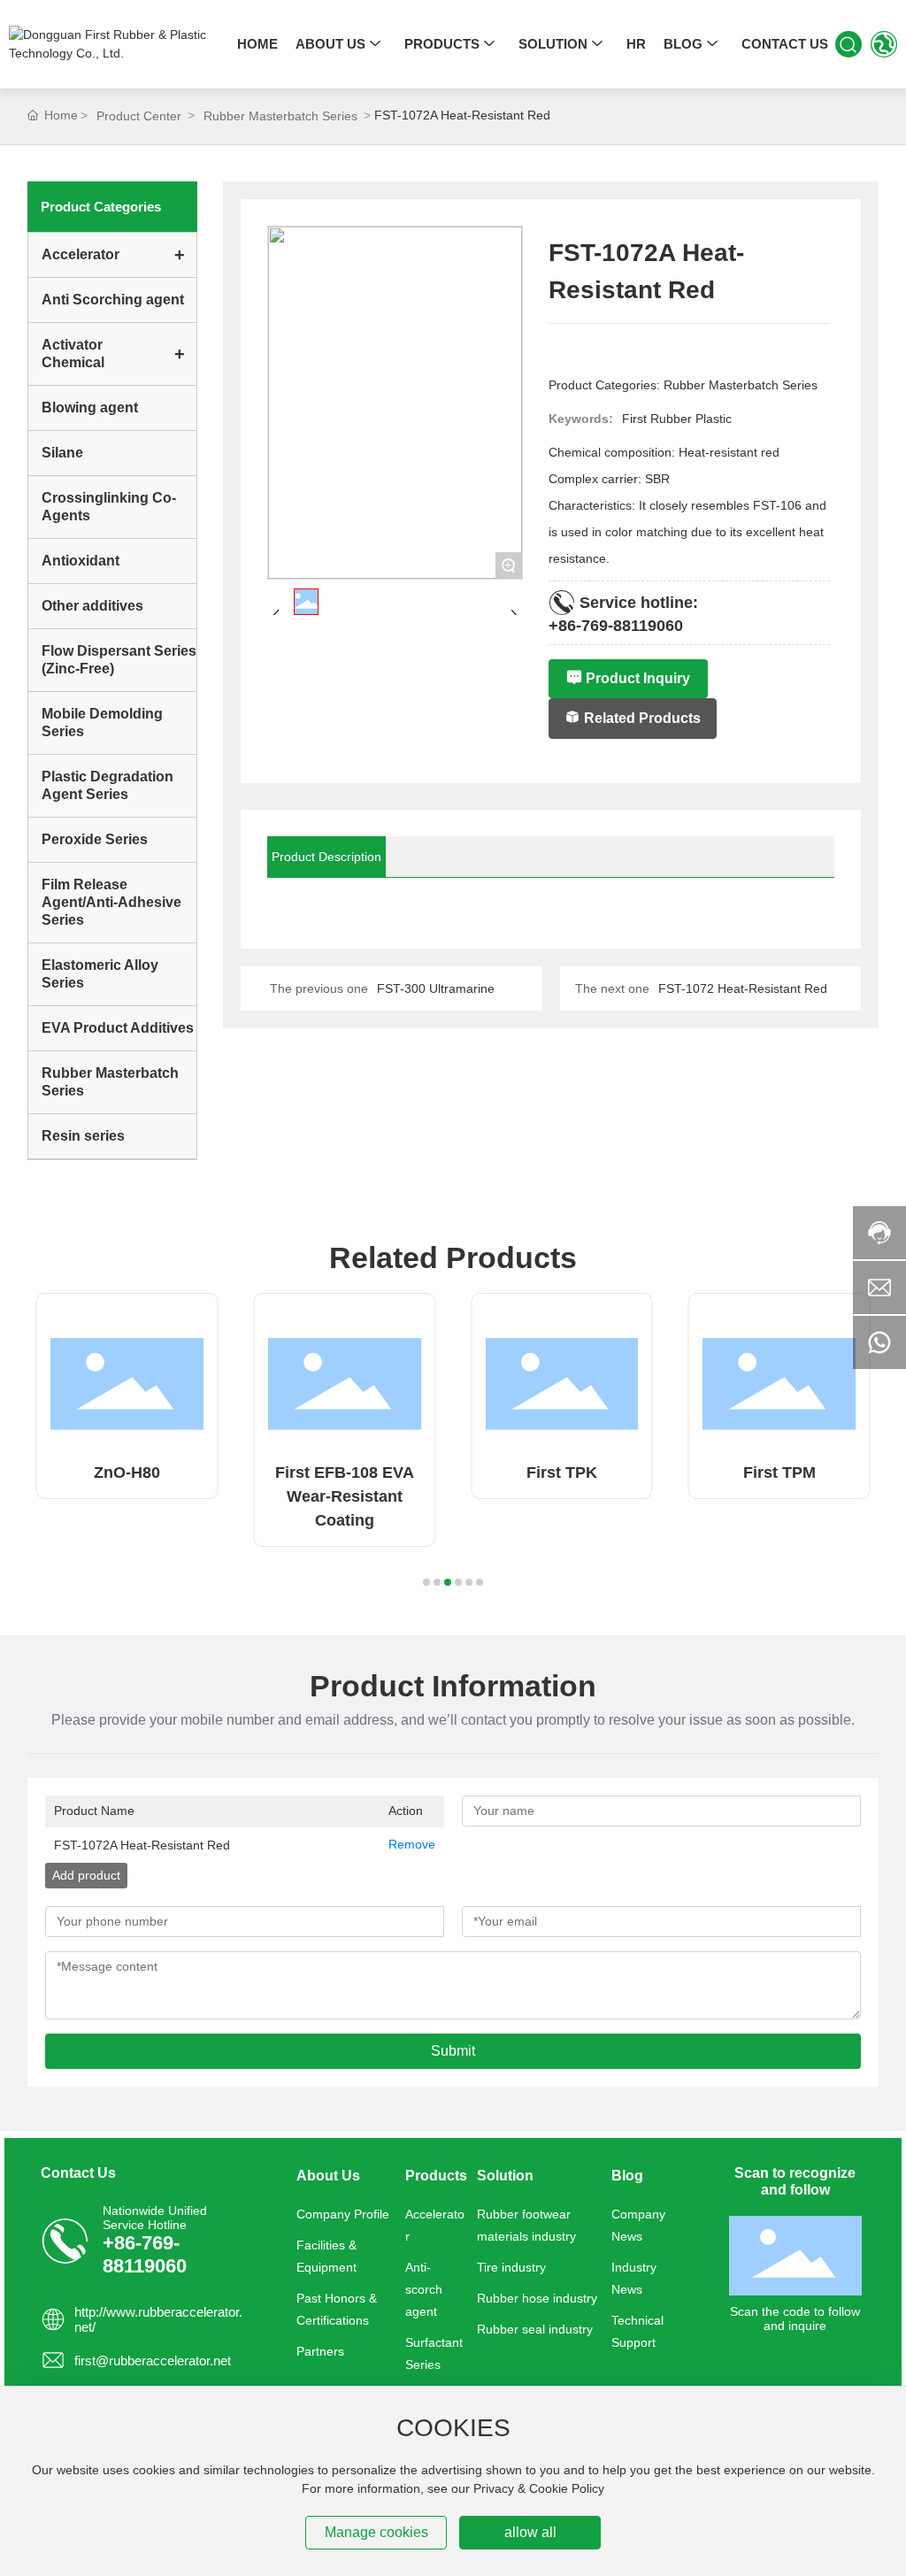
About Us (328, 2175)
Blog (627, 2175)
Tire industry (511, 2267)
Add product (86, 1875)
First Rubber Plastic (677, 419)
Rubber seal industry (535, 2329)
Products (436, 2175)
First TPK (562, 1473)
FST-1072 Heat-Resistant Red (743, 988)
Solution (505, 2175)
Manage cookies (376, 2532)
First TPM (779, 1473)
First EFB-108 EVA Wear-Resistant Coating (345, 1496)
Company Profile (343, 2214)
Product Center (139, 116)
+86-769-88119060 (616, 625)
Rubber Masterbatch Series (280, 116)
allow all (530, 2532)
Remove (412, 1844)
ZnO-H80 (127, 1473)
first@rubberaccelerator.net (153, 2361)
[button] (426, 1582)
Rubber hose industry (537, 2298)
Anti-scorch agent (424, 2289)
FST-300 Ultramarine (436, 988)
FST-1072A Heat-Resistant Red (142, 1845)
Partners (320, 2351)
